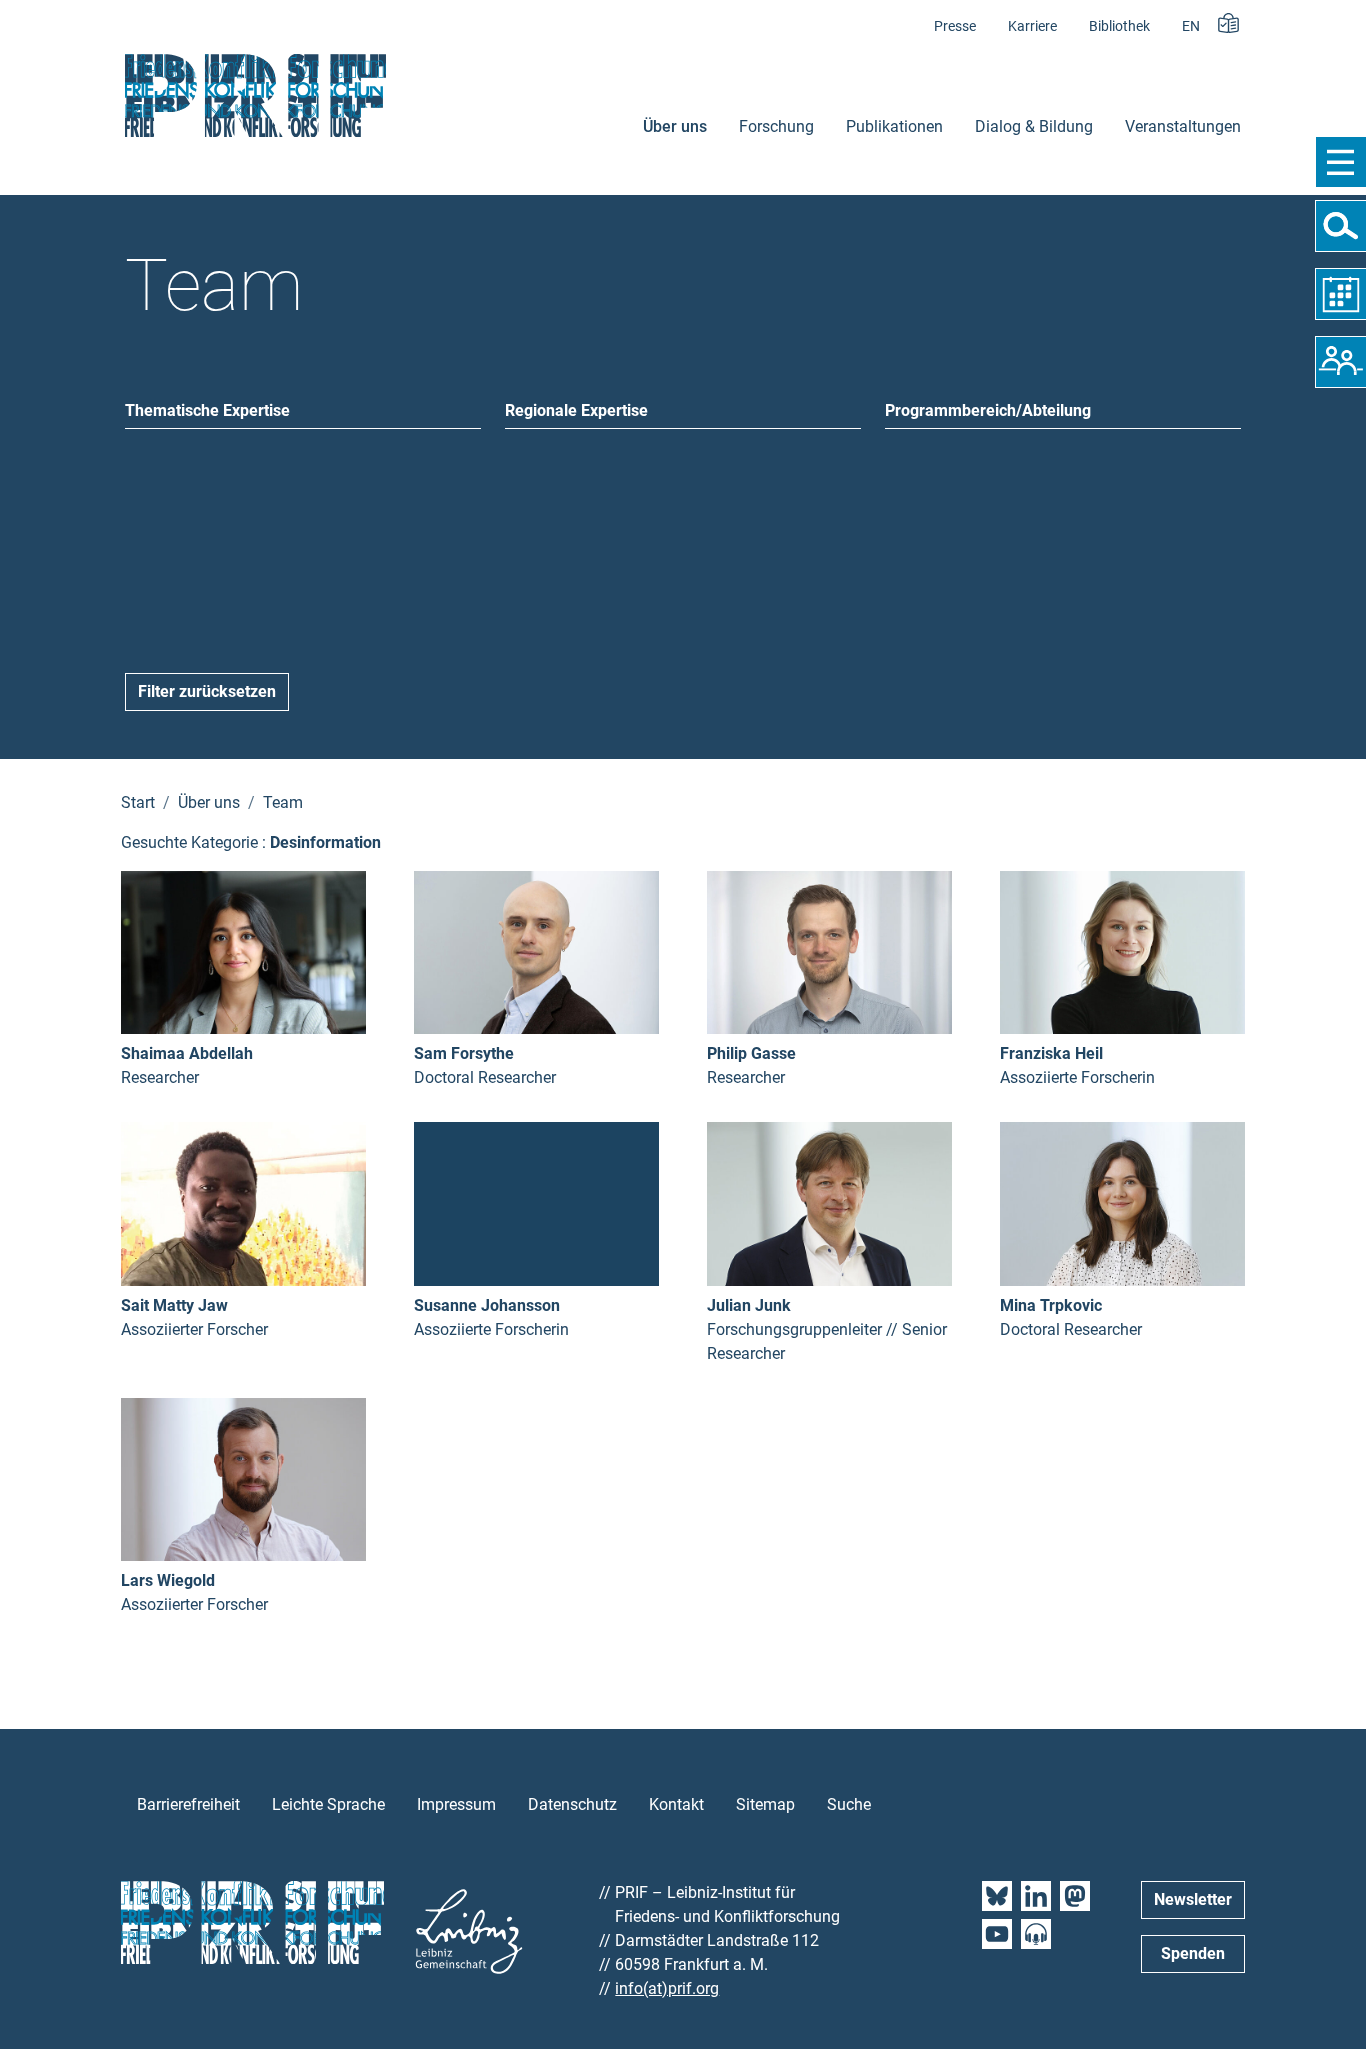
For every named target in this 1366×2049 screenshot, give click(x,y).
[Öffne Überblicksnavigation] (1340, 162)
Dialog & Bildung (1034, 126)
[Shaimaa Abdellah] (243, 951)
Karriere (1032, 26)
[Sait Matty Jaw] (243, 1202)
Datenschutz (572, 1804)
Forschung (776, 126)
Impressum (456, 1804)
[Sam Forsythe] (536, 951)
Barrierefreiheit (188, 1804)
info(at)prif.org (667, 1988)
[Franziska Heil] (1122, 951)
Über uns (675, 126)
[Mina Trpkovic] (1122, 1202)
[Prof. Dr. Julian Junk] (829, 1202)
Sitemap (765, 1804)
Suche (849, 1804)
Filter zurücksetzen (207, 691)
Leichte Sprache (328, 1804)
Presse (955, 26)
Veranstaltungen (1183, 126)
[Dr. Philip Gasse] (829, 951)
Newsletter (1193, 1899)
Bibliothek (1119, 26)
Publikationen (894, 126)
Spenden (1193, 1953)
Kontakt (676, 1804)
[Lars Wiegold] (243, 1478)
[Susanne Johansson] (536, 1202)
